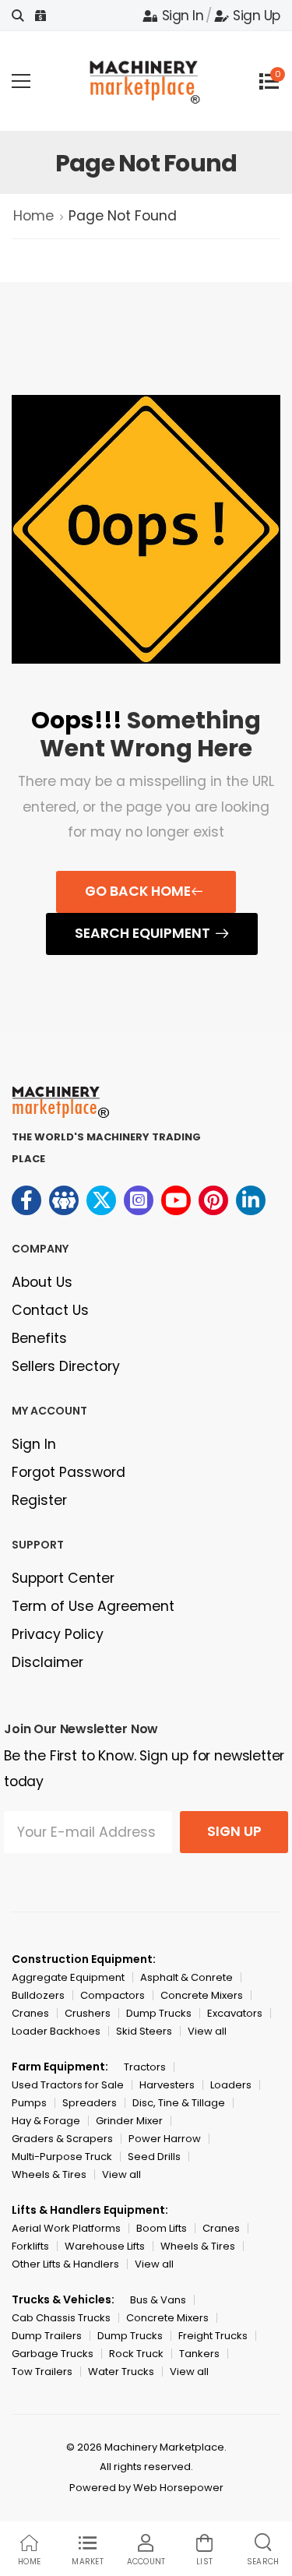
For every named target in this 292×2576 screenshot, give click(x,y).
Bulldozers (38, 1995)
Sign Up (257, 16)
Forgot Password (69, 1472)
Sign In (183, 16)
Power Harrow (165, 2139)
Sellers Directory (66, 1366)
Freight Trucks (213, 2336)
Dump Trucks (159, 2013)
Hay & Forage (46, 2121)
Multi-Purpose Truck (62, 2157)
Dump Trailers (47, 2336)
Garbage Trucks (53, 2354)
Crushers (88, 2013)
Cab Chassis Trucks (61, 2318)
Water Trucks (121, 2372)
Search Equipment (142, 933)
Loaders (231, 2085)
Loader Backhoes (56, 2031)
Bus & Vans (158, 2300)
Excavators (235, 2013)
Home (33, 216)
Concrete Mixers (202, 1995)
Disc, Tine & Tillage (179, 2103)
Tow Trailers (42, 2372)
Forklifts (30, 2246)
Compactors (113, 1995)
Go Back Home (138, 891)
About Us (42, 1282)
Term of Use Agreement (93, 1606)
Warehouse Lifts (105, 2246)
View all (207, 2031)
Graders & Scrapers (62, 2139)
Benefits (39, 1338)
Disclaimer (47, 1662)
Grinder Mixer (129, 2121)
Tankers (199, 2354)
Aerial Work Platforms (66, 2228)
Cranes (30, 2013)
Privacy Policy (58, 1634)
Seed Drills (154, 2157)
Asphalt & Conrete (186, 1977)
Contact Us (50, 1310)
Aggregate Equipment (68, 1977)
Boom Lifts (162, 2228)
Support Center (63, 1578)
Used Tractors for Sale (68, 2085)
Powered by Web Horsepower (146, 2488)
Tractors (145, 2067)
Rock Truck (136, 2354)
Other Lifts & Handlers (65, 2264)
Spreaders (90, 2103)
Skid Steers (144, 2031)
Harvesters (167, 2085)
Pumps (29, 2103)
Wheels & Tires (49, 2174)
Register (39, 1500)
